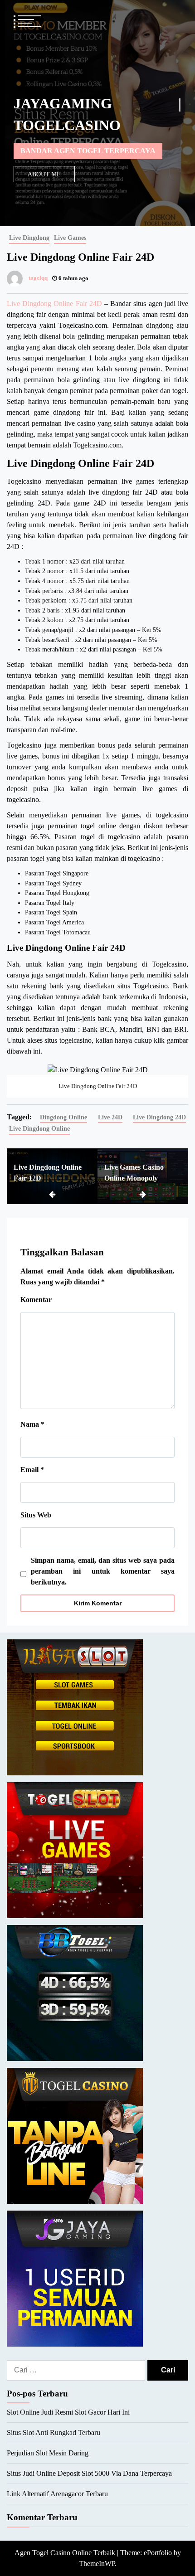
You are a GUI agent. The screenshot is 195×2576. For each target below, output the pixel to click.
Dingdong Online (63, 1117)
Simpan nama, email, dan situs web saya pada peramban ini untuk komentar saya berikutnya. (103, 1571)
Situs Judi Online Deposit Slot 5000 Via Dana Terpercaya (89, 2473)
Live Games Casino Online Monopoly (134, 1173)
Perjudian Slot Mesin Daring (48, 2453)
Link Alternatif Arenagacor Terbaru (57, 2494)
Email (32, 1470)
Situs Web (36, 1515)
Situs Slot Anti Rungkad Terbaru (54, 2433)
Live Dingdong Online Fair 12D (48, 1173)
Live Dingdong (29, 238)
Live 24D (110, 1117)
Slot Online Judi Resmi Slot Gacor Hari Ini (68, 2412)
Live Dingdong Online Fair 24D (54, 304)
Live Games (70, 238)
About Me (44, 174)
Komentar (36, 1300)
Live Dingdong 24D (159, 1117)
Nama (32, 1424)
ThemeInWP (97, 2564)
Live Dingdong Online (39, 1128)
